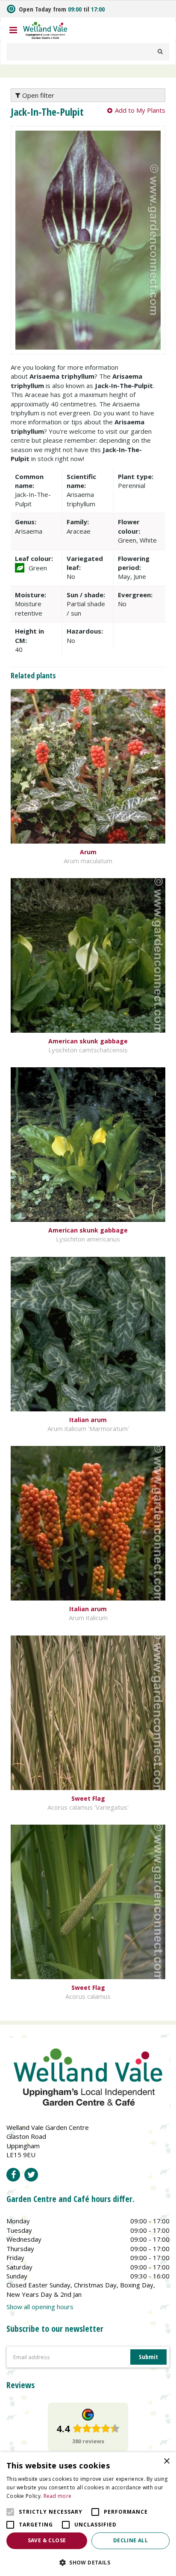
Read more (58, 2496)
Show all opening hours (40, 2307)
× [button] (166, 2461)
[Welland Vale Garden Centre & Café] (45, 29)
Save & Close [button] (47, 2540)
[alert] (88, 2514)
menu (13, 30)
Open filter (37, 95)
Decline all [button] (131, 2540)
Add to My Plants (140, 110)
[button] (88, 2562)
